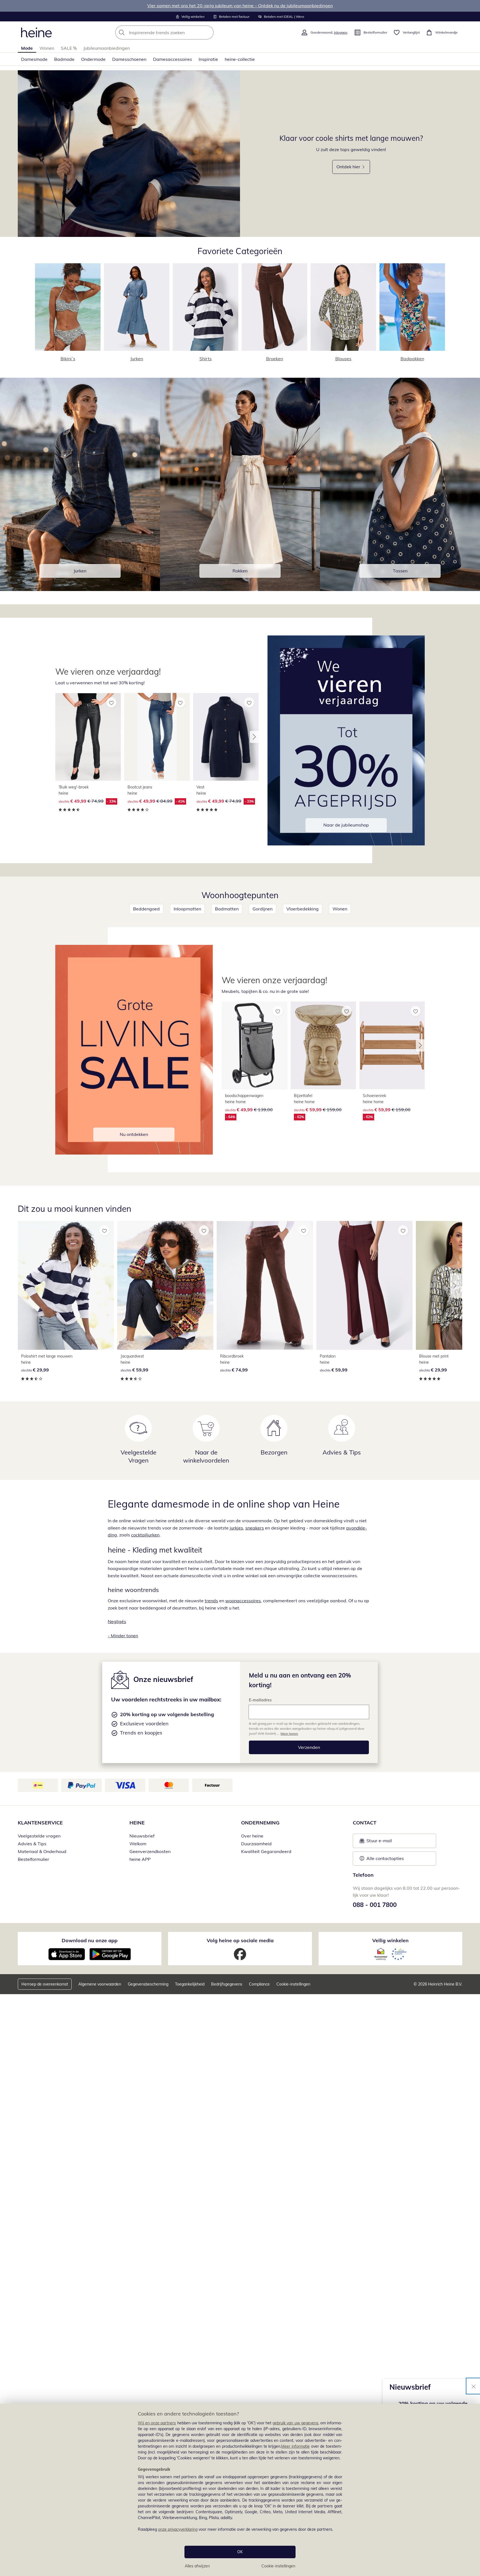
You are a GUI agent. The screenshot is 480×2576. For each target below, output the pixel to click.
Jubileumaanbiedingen (107, 48)
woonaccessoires (243, 1601)
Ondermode (93, 59)
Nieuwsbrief (142, 1836)
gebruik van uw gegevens (295, 2423)
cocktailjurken (145, 1535)
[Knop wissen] (208, 32)
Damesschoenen (129, 59)
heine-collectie (240, 59)
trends (211, 1601)
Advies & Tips (32, 1844)
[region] (240, 2490)
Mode (27, 48)
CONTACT (365, 1823)
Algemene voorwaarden (100, 1984)
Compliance (259, 1984)
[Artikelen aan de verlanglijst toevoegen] (111, 702)
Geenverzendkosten (150, 1851)
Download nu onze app (90, 1940)
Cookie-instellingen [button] (293, 1984)
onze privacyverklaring (178, 2529)
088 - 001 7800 (375, 1905)
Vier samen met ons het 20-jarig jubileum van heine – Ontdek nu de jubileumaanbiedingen (240, 6)
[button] (254, 737)
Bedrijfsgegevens (227, 1984)
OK (240, 2552)
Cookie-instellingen (278, 2566)
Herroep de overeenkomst (45, 1984)
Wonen (47, 48)
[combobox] (177, 32)
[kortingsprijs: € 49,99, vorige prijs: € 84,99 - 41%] (157, 737)
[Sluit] (474, 2386)
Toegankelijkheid (190, 1984)
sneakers (255, 1528)
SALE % (69, 48)
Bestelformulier (33, 1859)
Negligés (117, 1621)
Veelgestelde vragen (39, 1836)
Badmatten (227, 909)
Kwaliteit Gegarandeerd (266, 1851)
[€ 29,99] (66, 1285)
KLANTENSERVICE (40, 1823)
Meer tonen (289, 1733)
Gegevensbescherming (148, 1984)
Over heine (252, 1836)
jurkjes (236, 1528)
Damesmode (34, 59)
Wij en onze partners (157, 2423)
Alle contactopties (385, 1858)
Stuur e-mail (379, 1842)
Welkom (138, 1844)
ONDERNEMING (260, 1823)
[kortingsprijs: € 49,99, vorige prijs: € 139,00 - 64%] (254, 1045)
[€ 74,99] (265, 1285)
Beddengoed (146, 909)
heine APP (140, 1859)
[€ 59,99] (165, 1285)
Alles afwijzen (197, 2566)
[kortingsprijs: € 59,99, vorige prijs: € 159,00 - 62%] (323, 1045)
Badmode (64, 59)
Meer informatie (295, 2446)
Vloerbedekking (302, 909)
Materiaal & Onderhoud (42, 1851)
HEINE (137, 1823)
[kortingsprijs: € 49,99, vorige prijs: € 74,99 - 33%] (88, 737)
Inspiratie (208, 59)
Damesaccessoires (172, 59)
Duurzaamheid (256, 1844)
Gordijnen (262, 909)
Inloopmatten (187, 909)
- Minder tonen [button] (123, 1636)
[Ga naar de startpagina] (36, 32)
